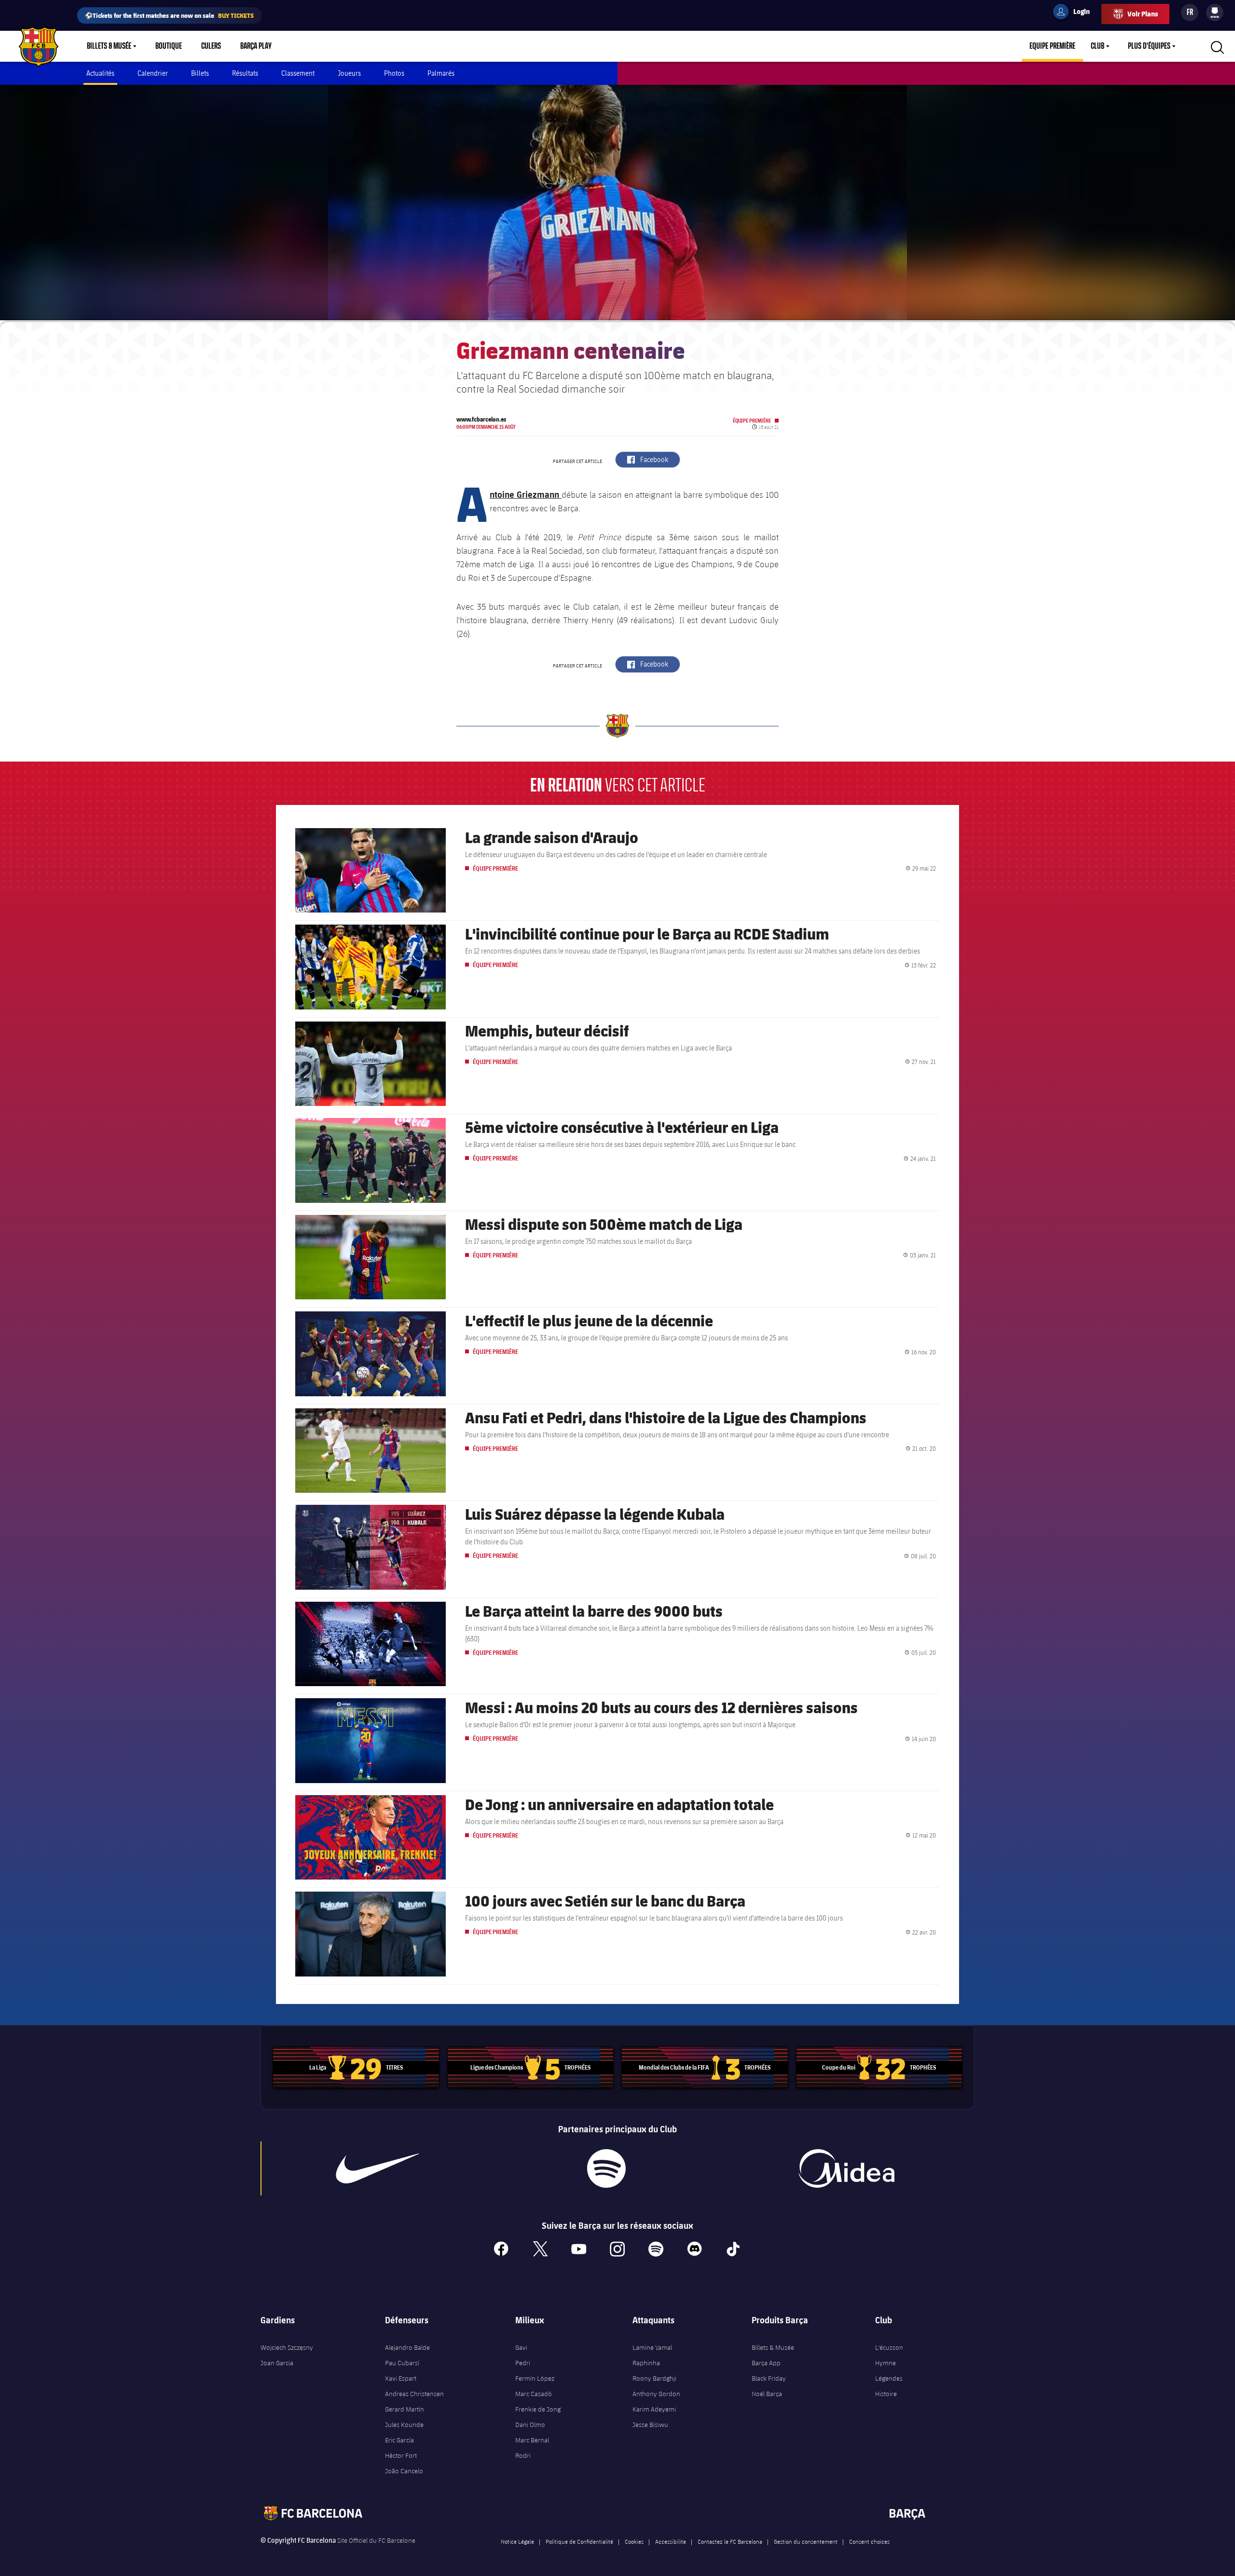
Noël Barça (767, 2394)
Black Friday (769, 2378)
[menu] (1215, 13)
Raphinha (646, 2363)
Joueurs (349, 73)
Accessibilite (671, 2541)
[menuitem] (1215, 11)
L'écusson (889, 2347)
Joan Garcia (277, 2363)
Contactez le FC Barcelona (730, 2541)
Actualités (100, 73)
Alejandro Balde (407, 2347)
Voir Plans (1143, 14)
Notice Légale (517, 2541)
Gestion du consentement (806, 2541)
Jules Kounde (404, 2425)
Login (1075, 13)
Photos (394, 73)
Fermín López (535, 2378)
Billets (200, 73)
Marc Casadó (534, 2394)
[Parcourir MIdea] (846, 2168)
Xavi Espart (401, 2378)
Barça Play (256, 46)
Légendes (889, 2378)
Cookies (634, 2541)
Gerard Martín (405, 2409)
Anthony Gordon (656, 2394)
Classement (298, 73)
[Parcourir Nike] (378, 2168)
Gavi (521, 2347)
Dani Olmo (530, 2425)
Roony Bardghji (654, 2378)
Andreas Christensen (414, 2394)
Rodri (523, 2455)
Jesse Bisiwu (650, 2425)
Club (1098, 46)
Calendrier (153, 73)
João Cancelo (404, 2471)
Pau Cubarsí (402, 2363)
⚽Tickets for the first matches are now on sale (169, 15)
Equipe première (1052, 46)
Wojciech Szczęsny (287, 2347)
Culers (211, 46)
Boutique (169, 46)
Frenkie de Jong (538, 2409)
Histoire (886, 2394)
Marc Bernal (532, 2440)
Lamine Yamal (652, 2347)
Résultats (245, 73)
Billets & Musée (109, 46)
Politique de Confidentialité (579, 2541)
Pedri (523, 2363)
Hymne (885, 2363)
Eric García (399, 2440)
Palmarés (441, 73)
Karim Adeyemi (654, 2409)
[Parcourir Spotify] (606, 2168)
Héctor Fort (401, 2455)
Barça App (766, 2363)
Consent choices (869, 2541)
